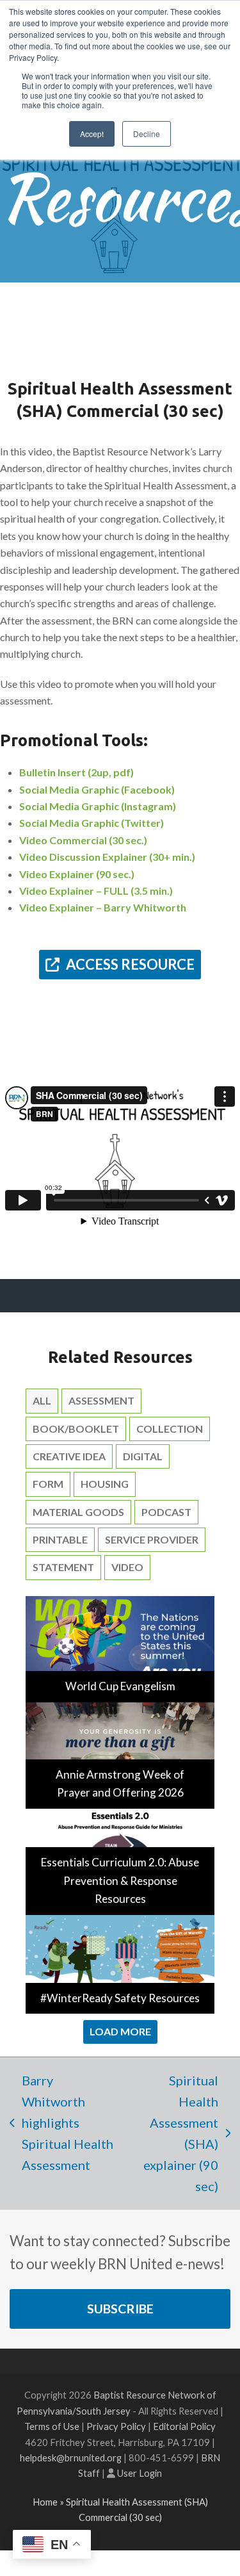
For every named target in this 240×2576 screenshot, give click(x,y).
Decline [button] (147, 134)
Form (48, 1484)
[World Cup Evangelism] (120, 1648)
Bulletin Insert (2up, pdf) (76, 772)
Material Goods (78, 1512)
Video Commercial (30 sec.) (83, 840)
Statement (63, 1567)
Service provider (152, 1539)
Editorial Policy (184, 2426)
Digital (143, 1456)
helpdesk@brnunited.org (71, 2458)
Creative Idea (69, 1456)
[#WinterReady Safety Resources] (120, 1963)
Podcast (166, 1512)
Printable (60, 1539)
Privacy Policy (116, 2426)
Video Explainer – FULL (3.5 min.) (96, 891)
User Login (140, 2473)
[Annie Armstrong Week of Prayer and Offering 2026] (120, 1754)
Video (127, 1567)
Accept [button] (92, 134)
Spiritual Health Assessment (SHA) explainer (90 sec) (174, 2133)
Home (45, 2502)
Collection (170, 1429)
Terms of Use (52, 2426)
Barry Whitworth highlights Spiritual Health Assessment (61, 2123)
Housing (105, 1484)
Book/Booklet (76, 1429)
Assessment (101, 1400)
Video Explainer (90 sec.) (77, 874)
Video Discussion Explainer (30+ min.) (107, 857)
